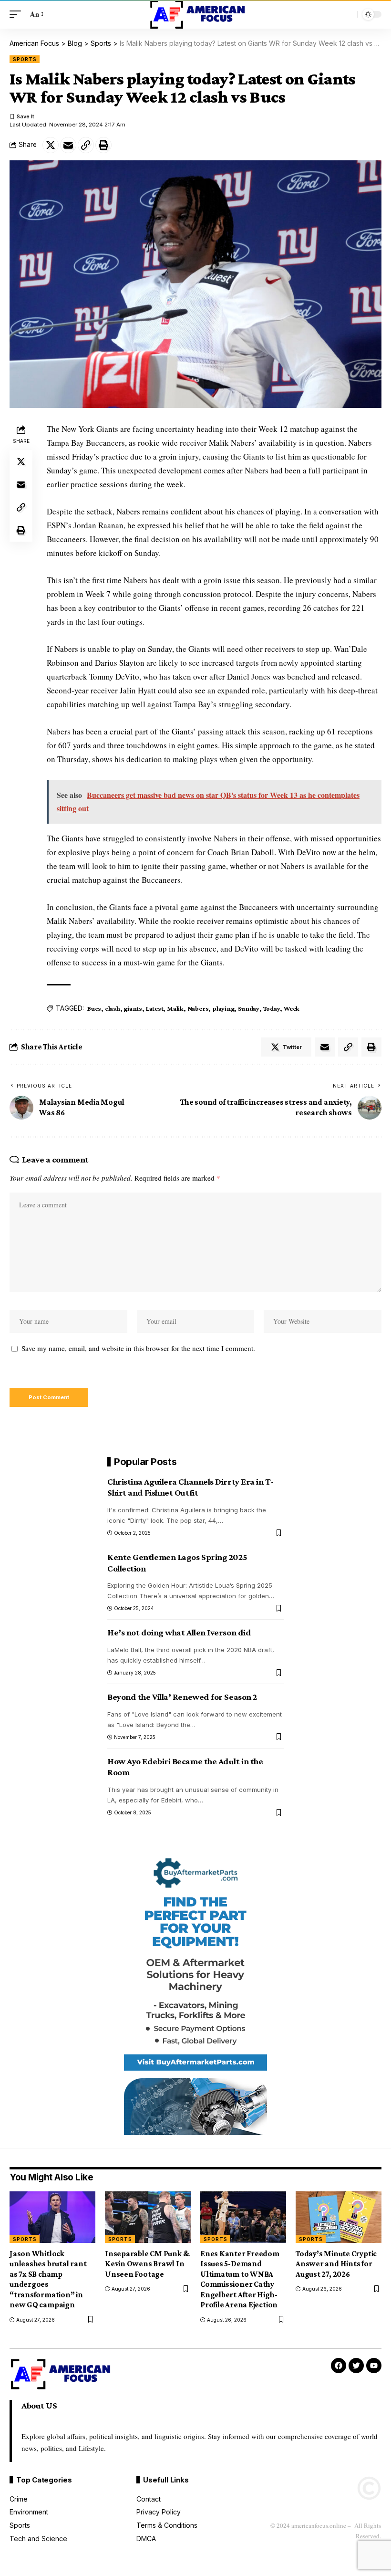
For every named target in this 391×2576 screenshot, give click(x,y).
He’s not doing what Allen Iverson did (179, 1632)
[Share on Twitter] (51, 145)
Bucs (94, 1008)
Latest (155, 1008)
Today (272, 1008)
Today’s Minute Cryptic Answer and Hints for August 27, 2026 (336, 2264)
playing (223, 1008)
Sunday (249, 1008)
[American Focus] (195, 14)
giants (133, 1008)
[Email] (68, 145)
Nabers (198, 1008)
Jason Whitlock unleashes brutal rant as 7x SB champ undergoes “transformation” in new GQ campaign (48, 2279)
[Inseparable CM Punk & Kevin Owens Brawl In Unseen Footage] (148, 2217)
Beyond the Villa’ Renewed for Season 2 (182, 1697)
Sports (25, 59)
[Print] (103, 145)
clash (113, 1008)
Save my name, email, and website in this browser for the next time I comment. (138, 1348)
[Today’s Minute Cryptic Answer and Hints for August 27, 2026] (339, 2217)
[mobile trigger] (18, 15)
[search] (348, 14)
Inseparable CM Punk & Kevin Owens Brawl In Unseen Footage (147, 2264)
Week (292, 1008)
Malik (175, 1008)
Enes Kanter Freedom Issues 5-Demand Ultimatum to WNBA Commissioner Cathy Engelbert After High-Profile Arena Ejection (240, 2279)
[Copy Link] (86, 145)
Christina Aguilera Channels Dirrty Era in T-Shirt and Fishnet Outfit (190, 1487)
